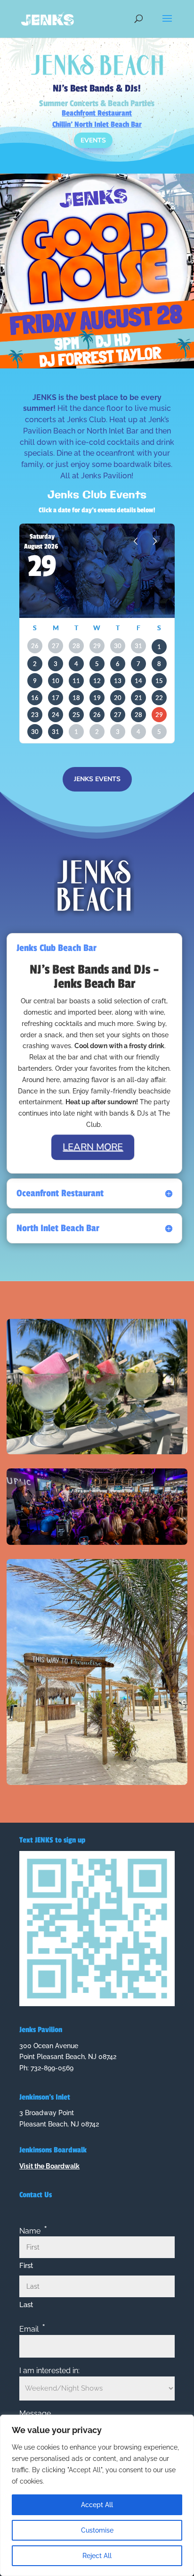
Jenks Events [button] (97, 779)
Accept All (97, 2505)
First (26, 2266)
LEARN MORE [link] (93, 1147)
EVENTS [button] (93, 140)
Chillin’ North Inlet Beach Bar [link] (97, 125)
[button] (167, 25)
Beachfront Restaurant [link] (97, 113)
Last (26, 2305)
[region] (97, 2495)
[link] (48, 18)
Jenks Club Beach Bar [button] (57, 948)
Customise (97, 2530)
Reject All (97, 2556)
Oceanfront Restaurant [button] (60, 1193)
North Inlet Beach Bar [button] (58, 1228)
